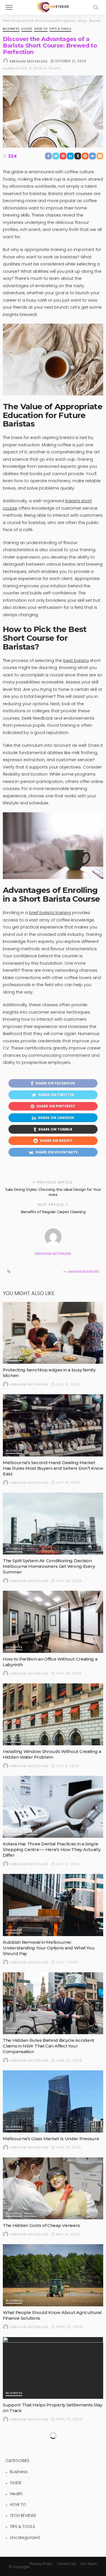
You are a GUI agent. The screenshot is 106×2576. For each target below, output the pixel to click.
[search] (96, 7)
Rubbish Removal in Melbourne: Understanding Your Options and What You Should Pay (49, 1948)
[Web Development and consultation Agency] (53, 7)
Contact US (67, 2564)
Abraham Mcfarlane (29, 61)
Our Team (89, 2564)
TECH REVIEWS (23, 2516)
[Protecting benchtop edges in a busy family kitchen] (53, 1333)
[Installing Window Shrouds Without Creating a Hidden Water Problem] (53, 1714)
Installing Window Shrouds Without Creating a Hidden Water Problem (52, 1754)
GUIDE (27, 29)
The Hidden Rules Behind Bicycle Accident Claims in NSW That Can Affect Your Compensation (48, 2046)
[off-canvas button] (9, 7)
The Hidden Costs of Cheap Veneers (41, 2225)
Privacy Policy (41, 2564)
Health (31, 1832)
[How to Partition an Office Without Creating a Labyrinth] (53, 1622)
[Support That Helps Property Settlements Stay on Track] (53, 2368)
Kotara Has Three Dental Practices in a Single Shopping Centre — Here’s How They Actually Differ (52, 1849)
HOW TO (41, 29)
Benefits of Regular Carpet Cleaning (53, 1212)
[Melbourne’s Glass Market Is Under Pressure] (53, 2101)
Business (11, 29)
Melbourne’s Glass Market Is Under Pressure (51, 2139)
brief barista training (50, 913)
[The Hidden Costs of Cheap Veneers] (53, 2188)
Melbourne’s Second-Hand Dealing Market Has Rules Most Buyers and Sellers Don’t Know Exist (53, 1468)
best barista (76, 660)
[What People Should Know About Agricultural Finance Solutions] (53, 2275)
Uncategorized (25, 2538)
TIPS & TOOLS (60, 29)
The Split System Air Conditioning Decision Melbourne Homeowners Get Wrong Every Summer (49, 1566)
